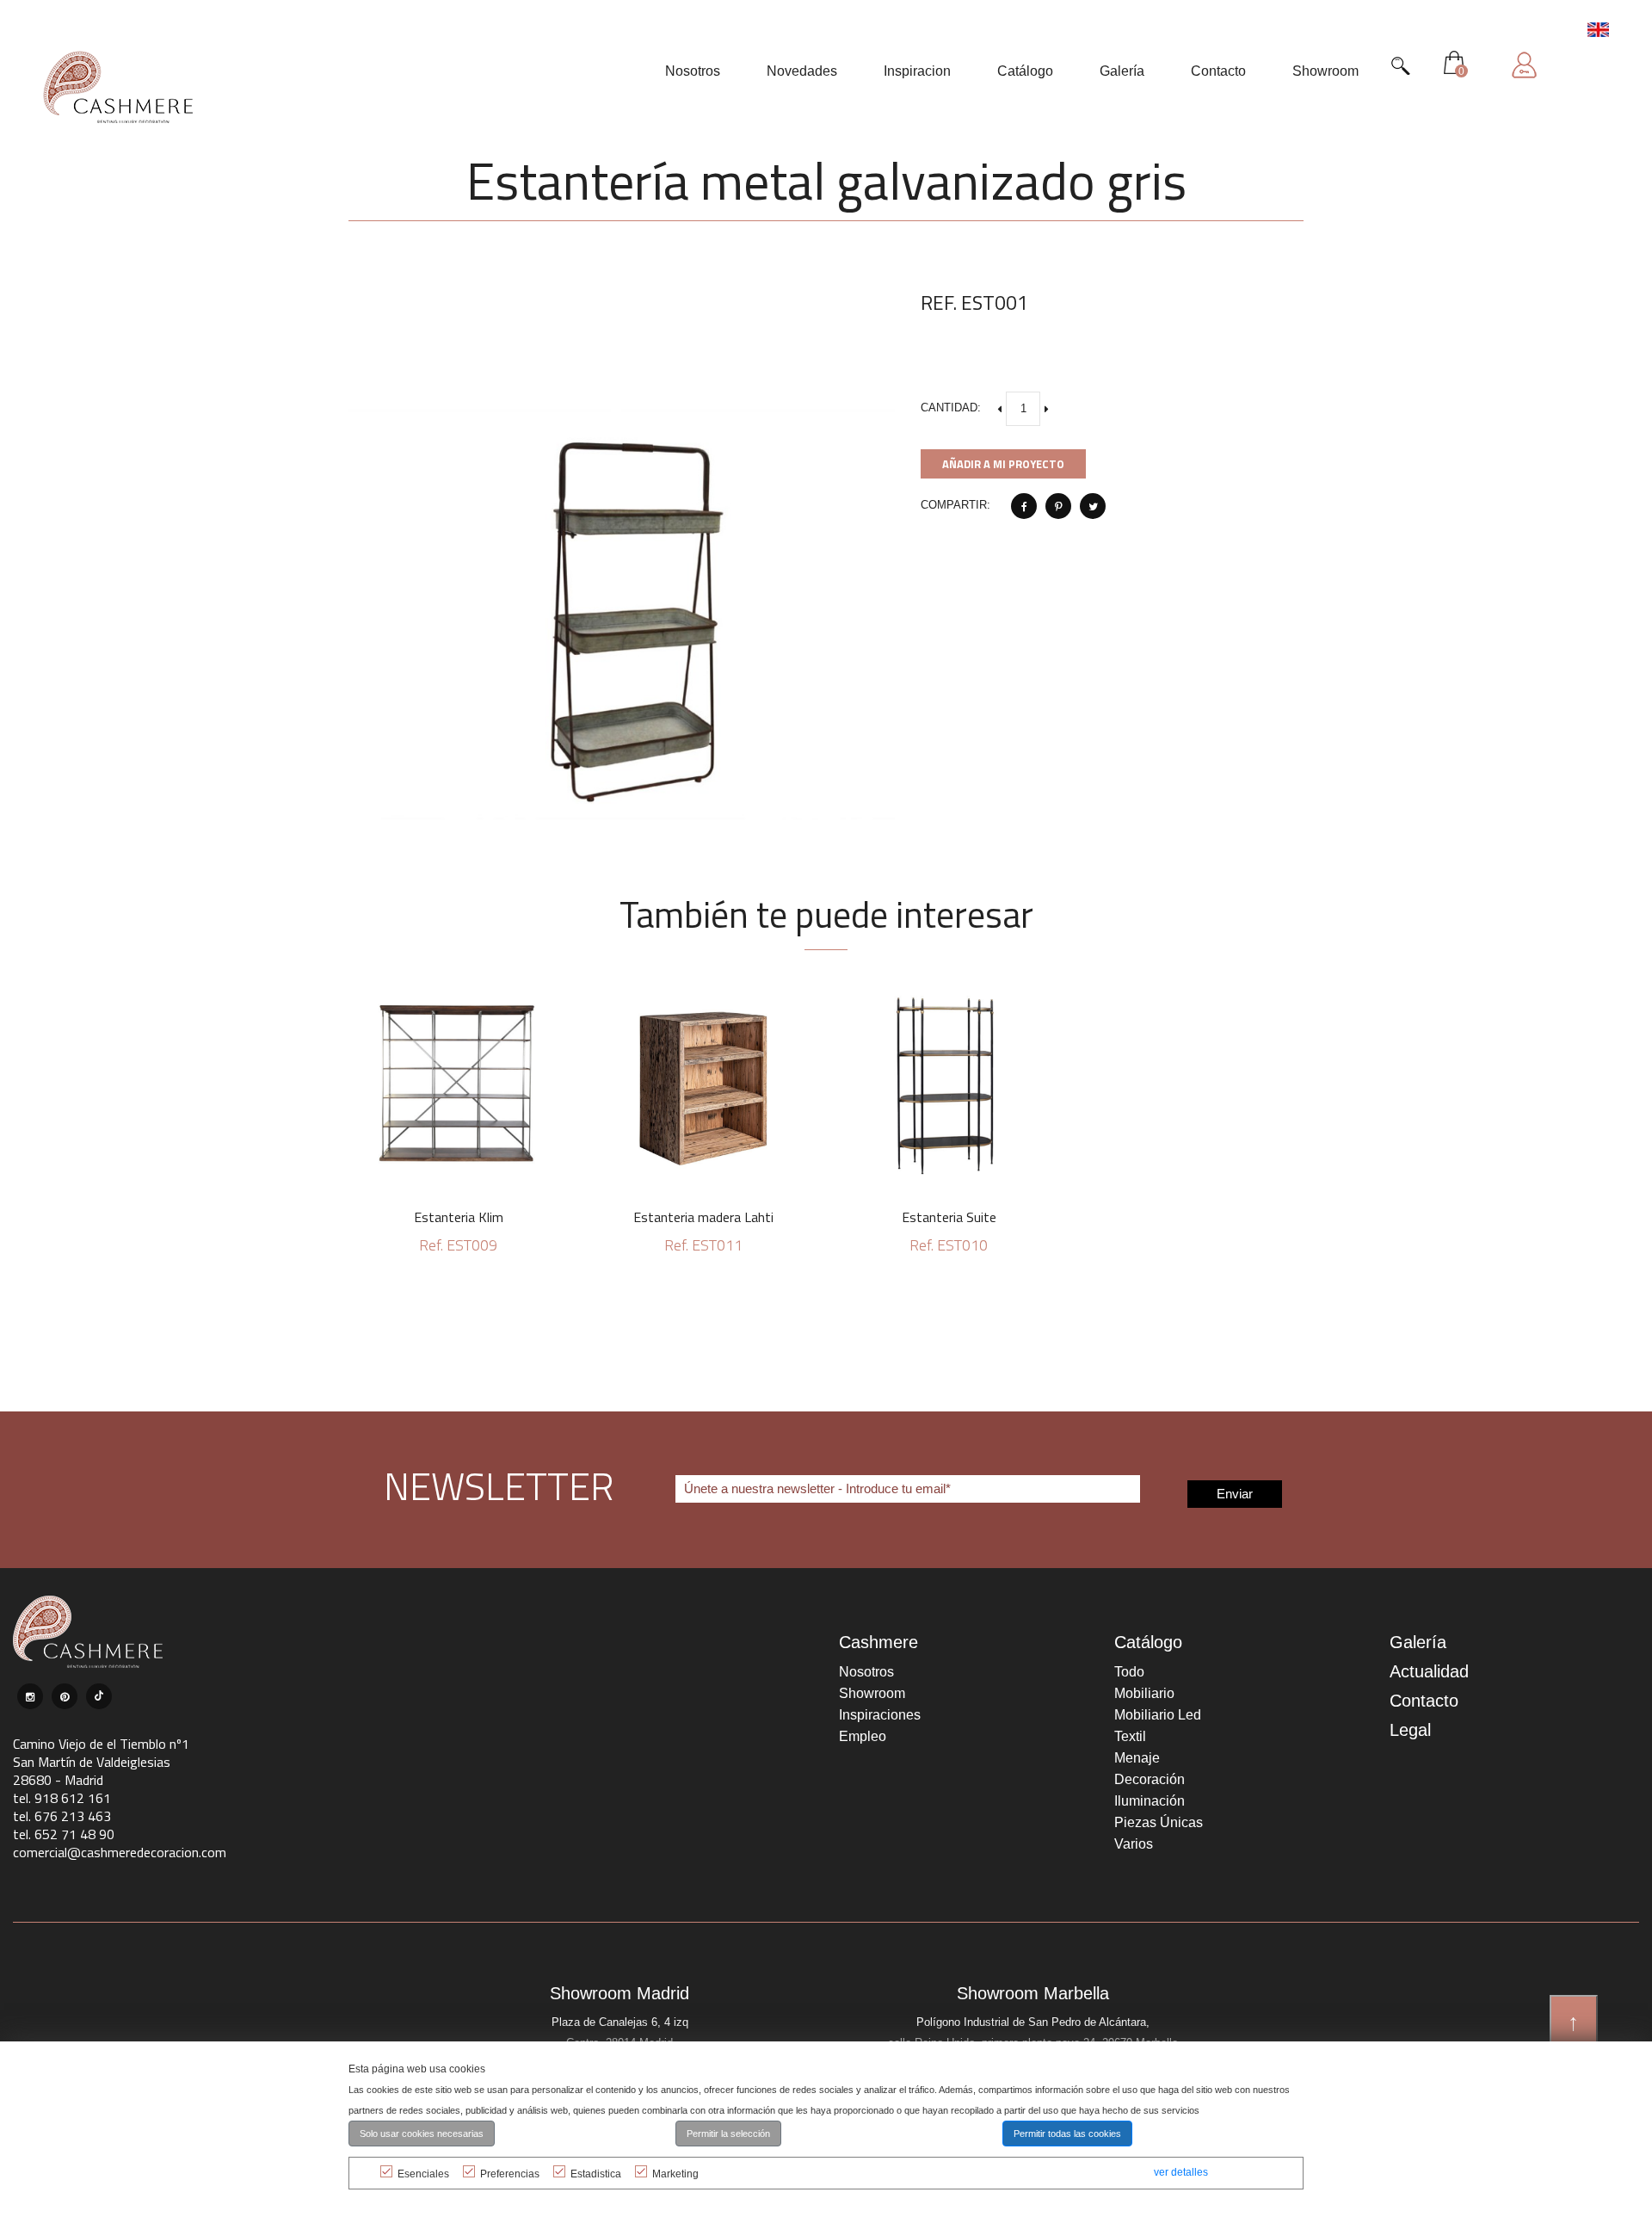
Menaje (1137, 1758)
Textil (1130, 1736)
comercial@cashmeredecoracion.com (120, 1852)
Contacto (1424, 1701)
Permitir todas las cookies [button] (1067, 2134)
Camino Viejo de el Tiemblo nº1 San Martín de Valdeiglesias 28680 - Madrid (101, 1762)
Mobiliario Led (1158, 1715)
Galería (1418, 1642)
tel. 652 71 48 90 (64, 1834)
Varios (1134, 1844)
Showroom (872, 1693)
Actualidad (1429, 1671)
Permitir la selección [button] (728, 2134)
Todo (1129, 1672)
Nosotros (866, 1672)
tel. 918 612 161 (62, 1798)
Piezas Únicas (1159, 1822)
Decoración (1150, 1779)
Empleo (863, 1736)
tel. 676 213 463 (62, 1816)
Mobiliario (1144, 1693)
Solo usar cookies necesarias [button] (422, 2134)
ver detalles (1181, 2172)
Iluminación (1150, 1801)
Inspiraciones (880, 1715)
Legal (1410, 1730)
